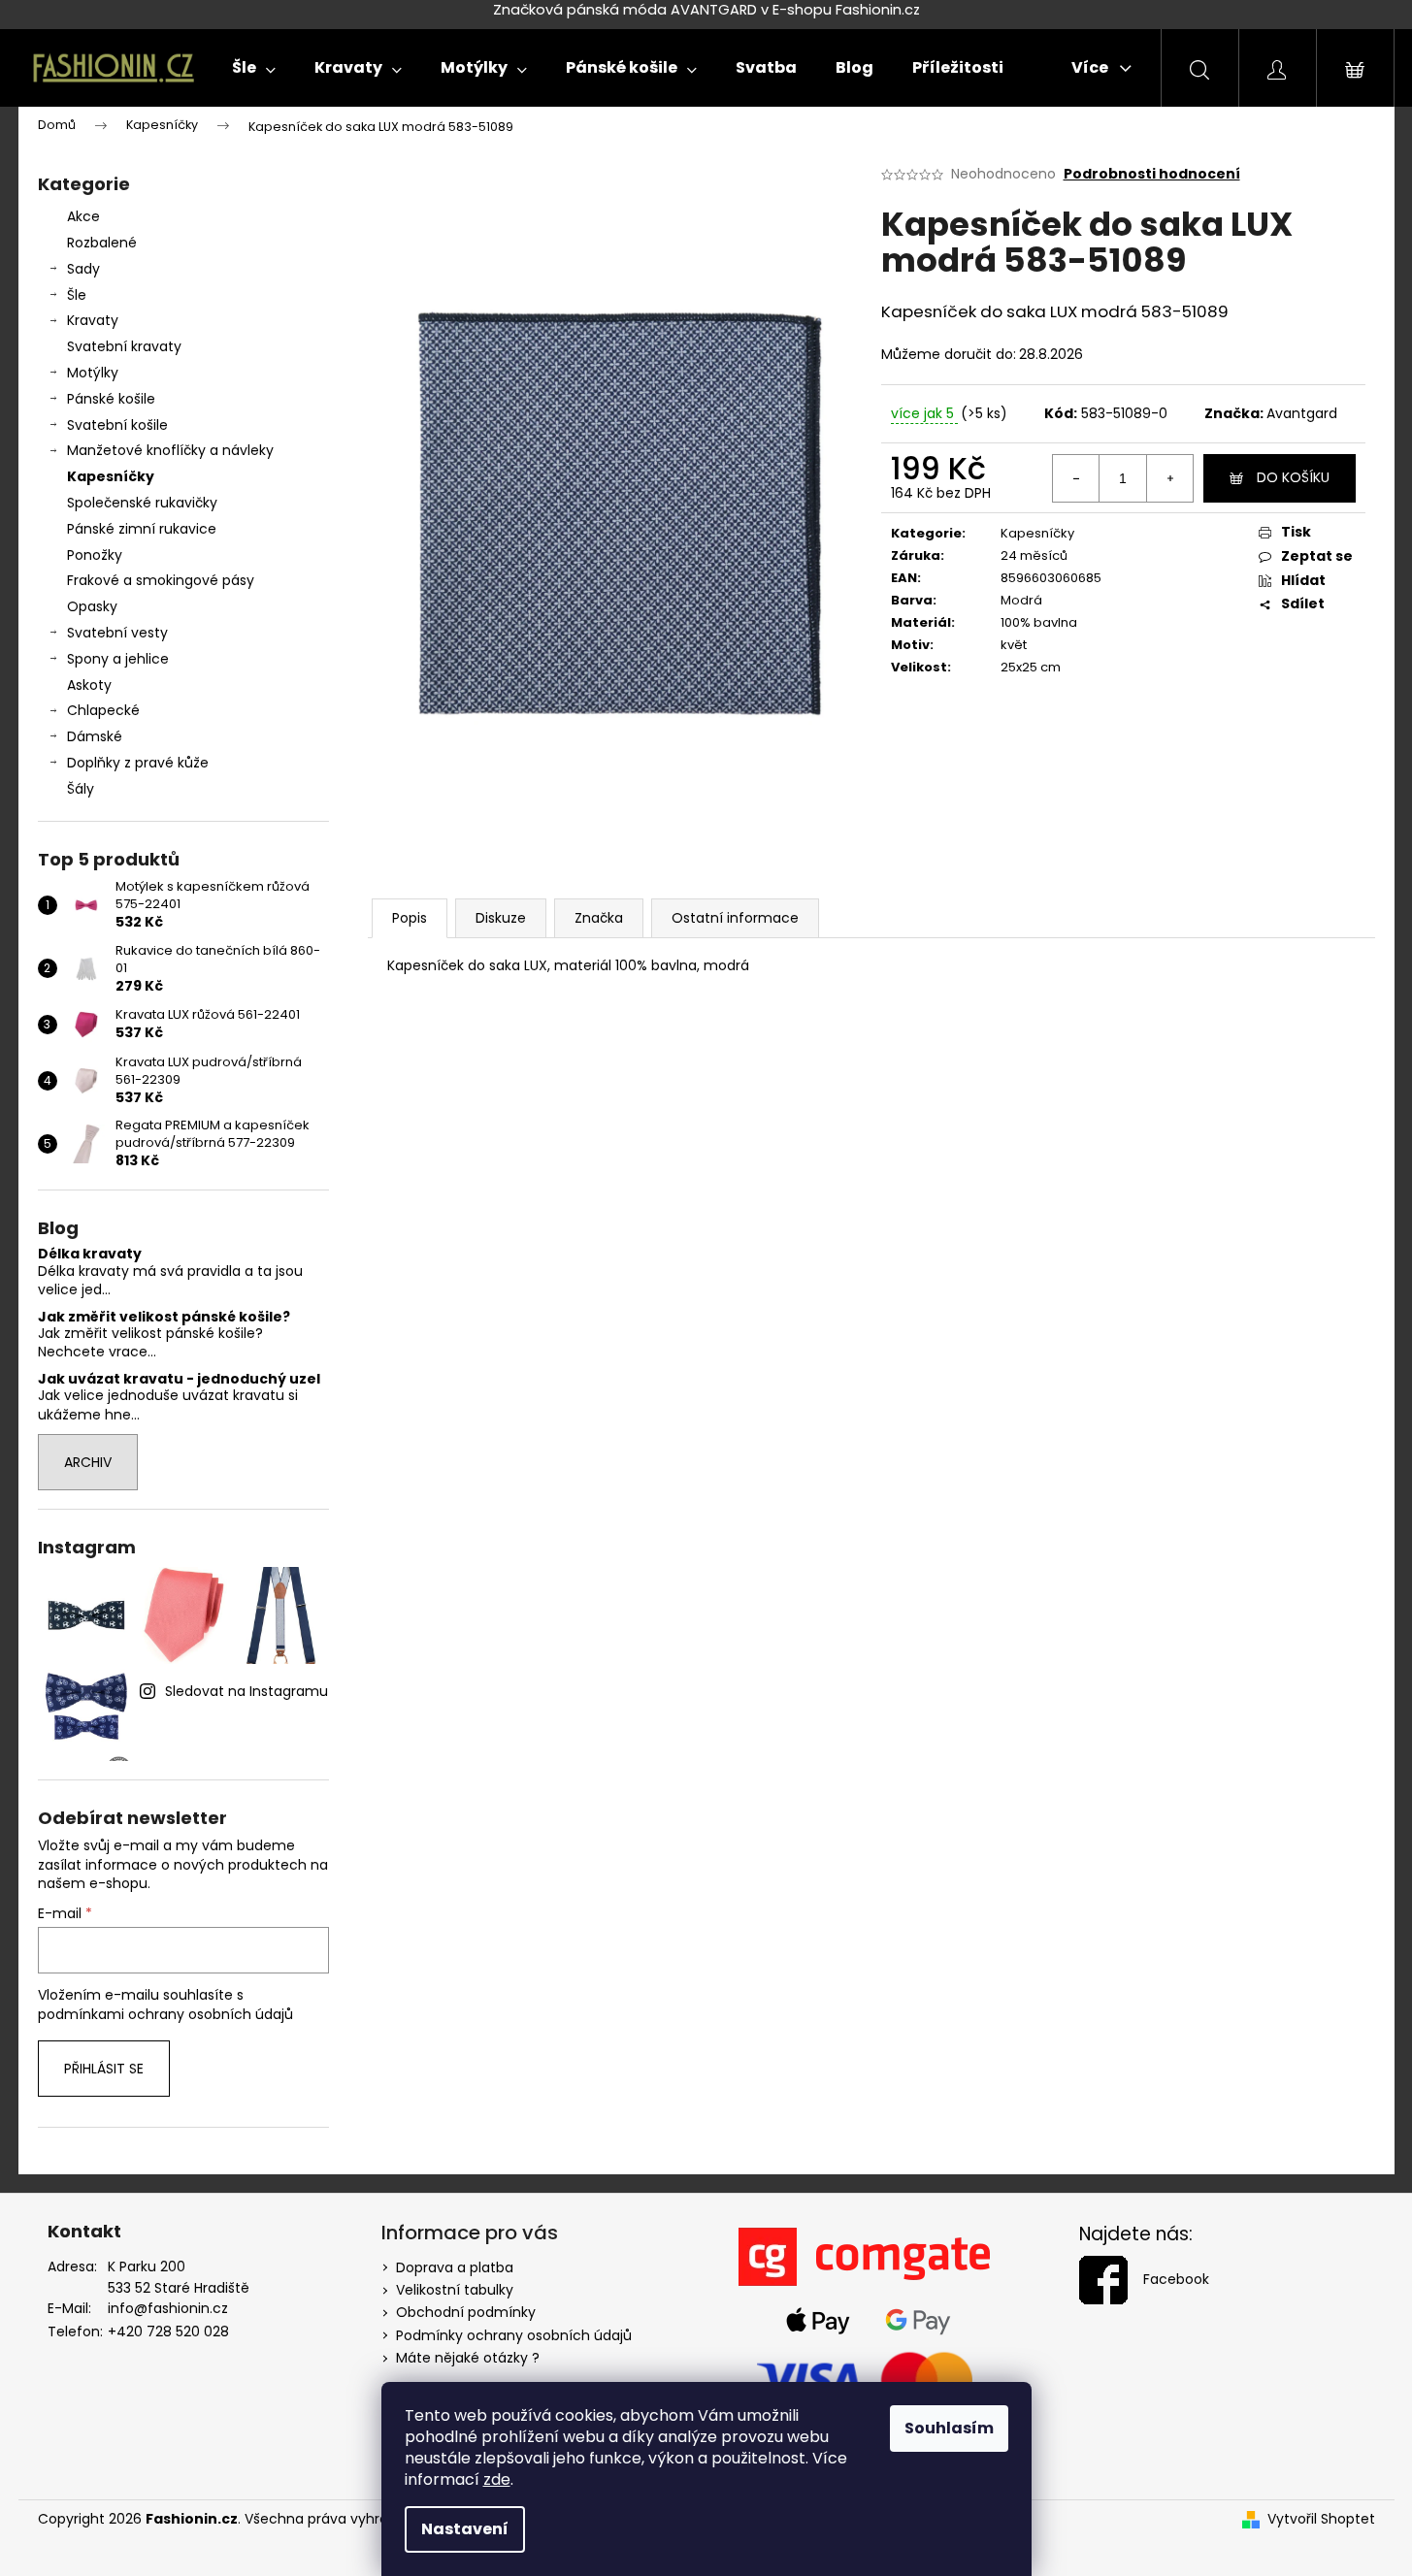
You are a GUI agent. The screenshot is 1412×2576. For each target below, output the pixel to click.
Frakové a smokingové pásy (161, 580)
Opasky (92, 606)
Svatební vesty (117, 633)
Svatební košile (117, 425)
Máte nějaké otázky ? (468, 2358)
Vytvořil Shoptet (1321, 2519)
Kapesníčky (111, 476)
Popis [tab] (410, 918)
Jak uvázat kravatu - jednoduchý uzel (179, 1379)
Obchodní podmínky (466, 2312)
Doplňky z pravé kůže (138, 763)
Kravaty (93, 320)
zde (497, 2479)
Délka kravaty (90, 1254)
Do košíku (1293, 477)
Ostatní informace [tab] (735, 918)
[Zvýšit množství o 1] (1169, 478)
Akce (83, 216)
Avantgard (1302, 413)
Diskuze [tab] (501, 918)
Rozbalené (102, 243)
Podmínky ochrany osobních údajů (514, 2335)
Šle (77, 295)
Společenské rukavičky (142, 503)
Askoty (89, 685)
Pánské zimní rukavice (142, 529)
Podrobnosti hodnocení (1152, 174)
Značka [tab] (599, 918)
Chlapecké (103, 710)
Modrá (1021, 600)
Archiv (88, 1462)
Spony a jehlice (118, 659)
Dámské (95, 736)
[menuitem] (254, 68)
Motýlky (93, 373)
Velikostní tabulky (455, 2290)
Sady (83, 269)
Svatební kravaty (124, 346)
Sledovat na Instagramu (246, 1691)
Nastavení (465, 2529)
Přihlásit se (104, 2069)
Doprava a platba (455, 2267)
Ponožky (95, 555)
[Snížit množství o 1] (1076, 478)
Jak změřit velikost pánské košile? (164, 1317)
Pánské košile (111, 399)
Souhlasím (949, 2428)
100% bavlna (1039, 622)
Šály (81, 789)
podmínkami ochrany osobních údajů (165, 2014)
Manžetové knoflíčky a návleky (170, 450)
